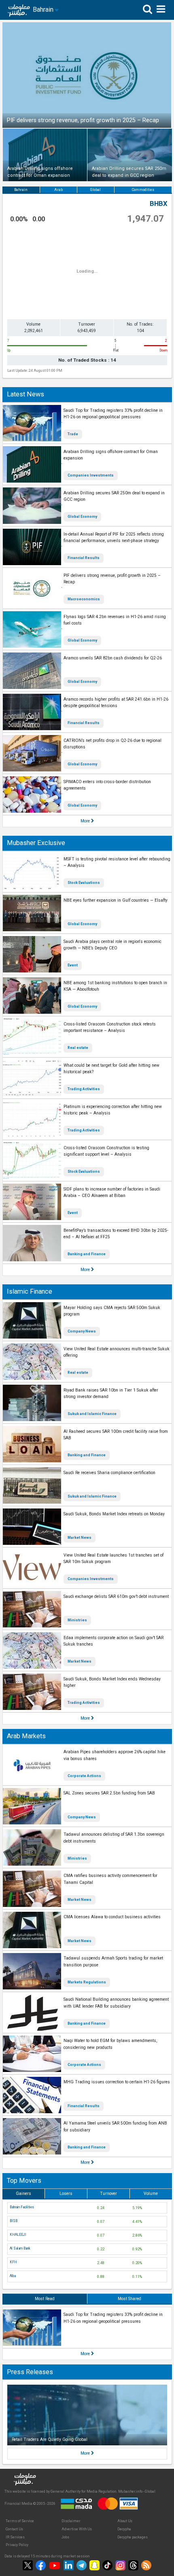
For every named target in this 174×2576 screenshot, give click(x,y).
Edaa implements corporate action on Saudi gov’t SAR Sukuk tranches (114, 1641)
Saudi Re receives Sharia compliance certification (109, 1473)
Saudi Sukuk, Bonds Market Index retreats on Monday (114, 1514)
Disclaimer (71, 2521)
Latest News (25, 394)
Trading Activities (84, 1089)
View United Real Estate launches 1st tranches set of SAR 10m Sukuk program (114, 1559)
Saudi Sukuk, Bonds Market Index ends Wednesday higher (112, 1682)
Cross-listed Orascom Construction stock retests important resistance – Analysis (110, 1027)
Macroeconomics (84, 599)
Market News (80, 1538)
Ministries (77, 1620)
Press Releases (30, 2372)
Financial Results (84, 558)
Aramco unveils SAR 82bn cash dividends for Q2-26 (113, 658)
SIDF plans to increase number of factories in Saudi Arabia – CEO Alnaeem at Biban (112, 1193)
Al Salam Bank (20, 2248)
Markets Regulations (87, 1982)
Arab (58, 190)
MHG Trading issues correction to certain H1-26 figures (117, 2082)
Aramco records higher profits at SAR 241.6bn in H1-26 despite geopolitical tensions (116, 703)
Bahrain (21, 190)
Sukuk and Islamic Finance (92, 1414)
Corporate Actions (84, 1776)
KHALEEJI (18, 2235)
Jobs (65, 2537)
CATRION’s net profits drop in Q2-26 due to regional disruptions (112, 744)
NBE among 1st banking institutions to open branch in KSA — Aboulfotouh (115, 986)
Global (95, 190)
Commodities (143, 190)
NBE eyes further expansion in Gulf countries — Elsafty (116, 900)
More (86, 821)
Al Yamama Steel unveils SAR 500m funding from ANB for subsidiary (115, 2127)
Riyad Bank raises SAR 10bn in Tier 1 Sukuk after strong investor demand (111, 1394)
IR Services (15, 2537)
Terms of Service (20, 2521)
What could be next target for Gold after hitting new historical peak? (111, 1069)
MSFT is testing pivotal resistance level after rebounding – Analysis (117, 862)
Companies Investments (91, 475)
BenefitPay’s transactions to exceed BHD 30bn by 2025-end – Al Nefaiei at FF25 (116, 1234)
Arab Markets (26, 1736)
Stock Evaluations (84, 883)
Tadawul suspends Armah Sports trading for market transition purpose (113, 1962)
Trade (73, 434)
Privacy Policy (17, 2545)
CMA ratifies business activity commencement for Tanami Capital (110, 1879)
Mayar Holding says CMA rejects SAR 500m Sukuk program (112, 1311)
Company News (82, 1331)
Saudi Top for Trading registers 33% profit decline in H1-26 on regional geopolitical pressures (113, 414)
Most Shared (129, 2299)
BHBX (158, 204)
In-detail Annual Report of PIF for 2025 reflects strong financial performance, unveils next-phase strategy (114, 538)
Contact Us (14, 2529)
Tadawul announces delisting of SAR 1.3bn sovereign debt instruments (114, 1838)
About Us (125, 2521)
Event (73, 965)
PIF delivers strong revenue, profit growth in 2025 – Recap (112, 579)
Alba (13, 2276)
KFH (13, 2262)
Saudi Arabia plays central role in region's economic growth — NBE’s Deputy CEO (112, 945)
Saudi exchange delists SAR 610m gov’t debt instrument (116, 1596)
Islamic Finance (30, 1291)
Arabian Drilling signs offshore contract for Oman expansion (111, 455)
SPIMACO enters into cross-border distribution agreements (107, 785)
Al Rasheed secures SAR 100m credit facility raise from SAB (116, 1435)
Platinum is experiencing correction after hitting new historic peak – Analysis (113, 1110)
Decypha (124, 2529)
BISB (14, 2221)
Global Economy (82, 517)
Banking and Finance (87, 1254)
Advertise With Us (77, 2529)
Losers (66, 2194)
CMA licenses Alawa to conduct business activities (112, 1917)
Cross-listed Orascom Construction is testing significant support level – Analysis (106, 1151)
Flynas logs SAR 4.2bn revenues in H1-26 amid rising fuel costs (115, 620)
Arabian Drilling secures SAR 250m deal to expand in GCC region (114, 496)
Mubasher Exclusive (36, 843)
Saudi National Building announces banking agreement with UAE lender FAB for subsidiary (116, 2003)
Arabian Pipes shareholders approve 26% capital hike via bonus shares (115, 1755)
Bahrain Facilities (22, 2207)
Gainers (23, 2194)
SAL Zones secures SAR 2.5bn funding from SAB (109, 1793)
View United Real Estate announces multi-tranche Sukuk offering (117, 1352)
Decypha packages (133, 2537)
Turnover (108, 2194)
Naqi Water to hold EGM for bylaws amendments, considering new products (110, 2044)
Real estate (78, 1048)
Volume (151, 2194)
